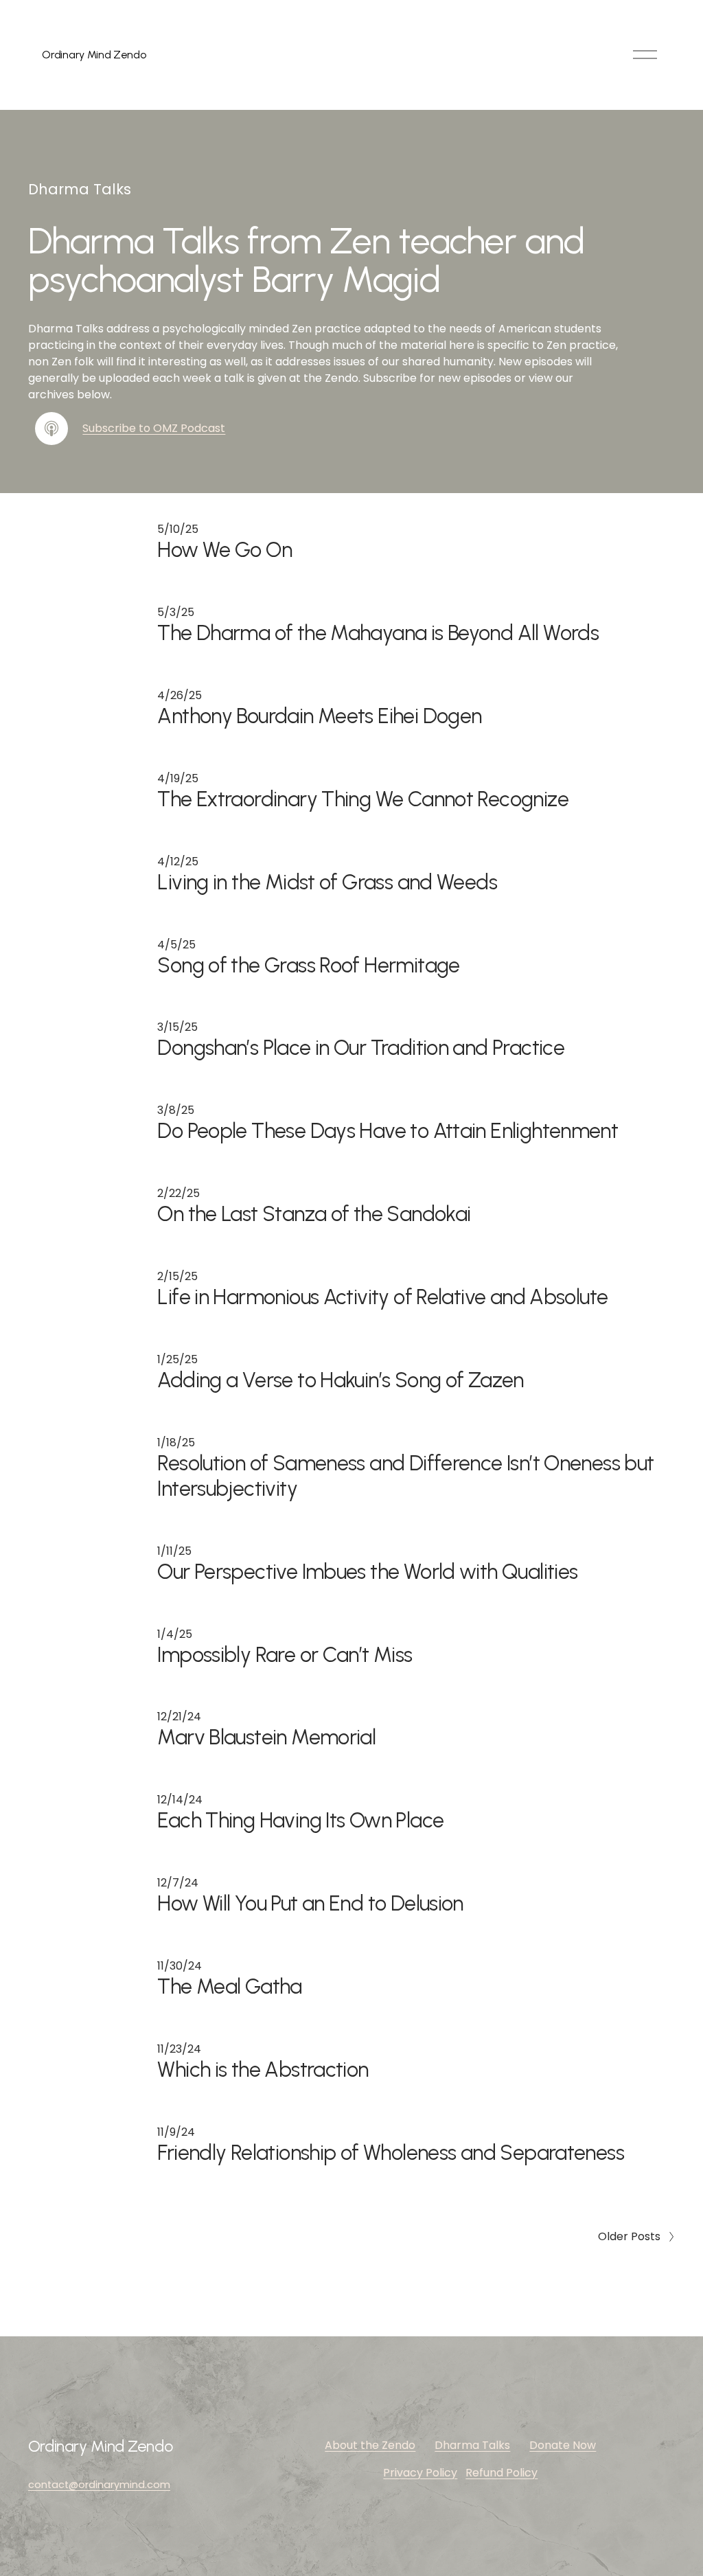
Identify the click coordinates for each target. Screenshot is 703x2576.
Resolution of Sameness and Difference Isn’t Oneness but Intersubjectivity (405, 1476)
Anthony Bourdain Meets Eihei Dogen (319, 716)
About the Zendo (370, 2445)
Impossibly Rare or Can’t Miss (285, 1655)
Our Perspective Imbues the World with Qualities (367, 1572)
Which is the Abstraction (263, 2070)
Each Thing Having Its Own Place (300, 1820)
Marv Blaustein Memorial (266, 1737)
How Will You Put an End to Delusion (310, 1903)
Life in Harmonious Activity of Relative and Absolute (382, 1297)
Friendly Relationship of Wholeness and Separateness (391, 2153)
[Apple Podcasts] (51, 429)
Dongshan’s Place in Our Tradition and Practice (361, 1048)
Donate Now (563, 2445)
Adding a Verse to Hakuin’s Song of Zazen (340, 1380)
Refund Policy (502, 2473)
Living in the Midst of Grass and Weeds (327, 882)
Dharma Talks (472, 2445)
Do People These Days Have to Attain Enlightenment (388, 1131)
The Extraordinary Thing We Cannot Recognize (363, 799)
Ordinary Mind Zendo (94, 55)
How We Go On (224, 550)
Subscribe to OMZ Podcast (154, 428)
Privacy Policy (420, 2473)
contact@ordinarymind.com (99, 2485)
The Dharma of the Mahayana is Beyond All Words (378, 633)
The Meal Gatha (229, 1986)
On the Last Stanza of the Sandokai (314, 1214)
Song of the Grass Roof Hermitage (308, 965)
